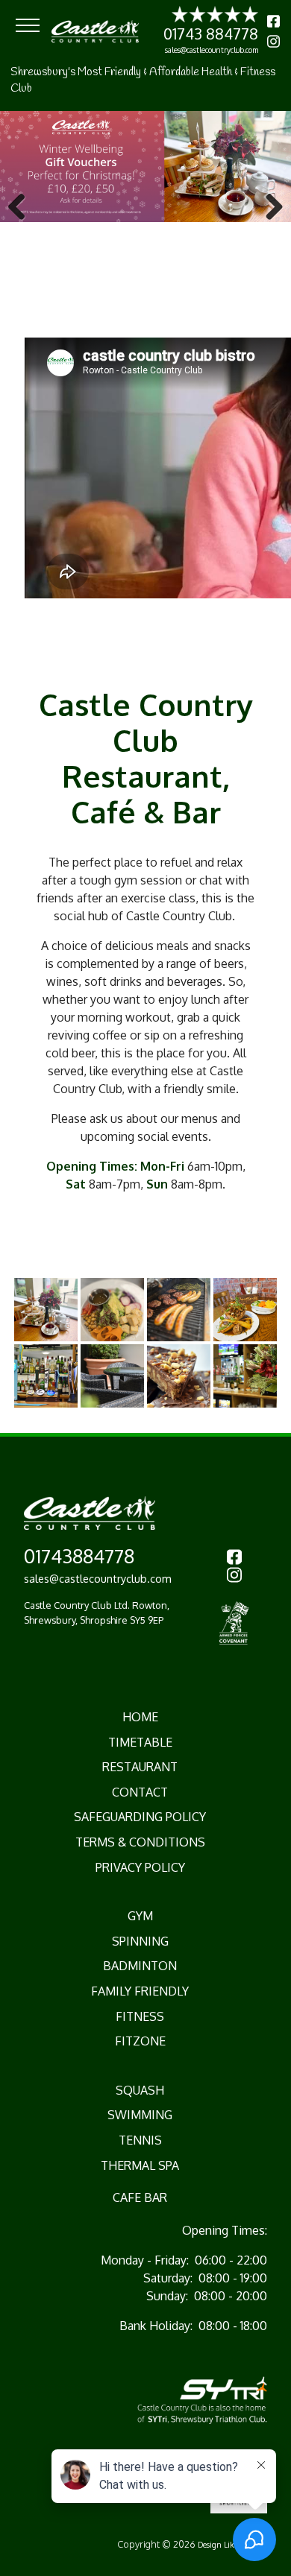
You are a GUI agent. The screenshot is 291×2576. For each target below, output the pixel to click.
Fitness (140, 2016)
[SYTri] (202, 2399)
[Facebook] (273, 21)
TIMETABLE (140, 1742)
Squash (140, 2090)
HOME (140, 1717)
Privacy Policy (140, 1867)
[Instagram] (273, 41)
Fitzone (140, 2041)
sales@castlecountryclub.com (212, 50)
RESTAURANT (140, 1767)
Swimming (140, 2115)
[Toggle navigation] (28, 25)
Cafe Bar (140, 2197)
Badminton (140, 1966)
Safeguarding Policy (140, 1817)
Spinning (140, 1941)
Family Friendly (140, 1991)
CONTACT (140, 1792)
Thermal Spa (140, 2165)
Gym (140, 1916)
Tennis (140, 2140)
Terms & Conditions (140, 1842)
